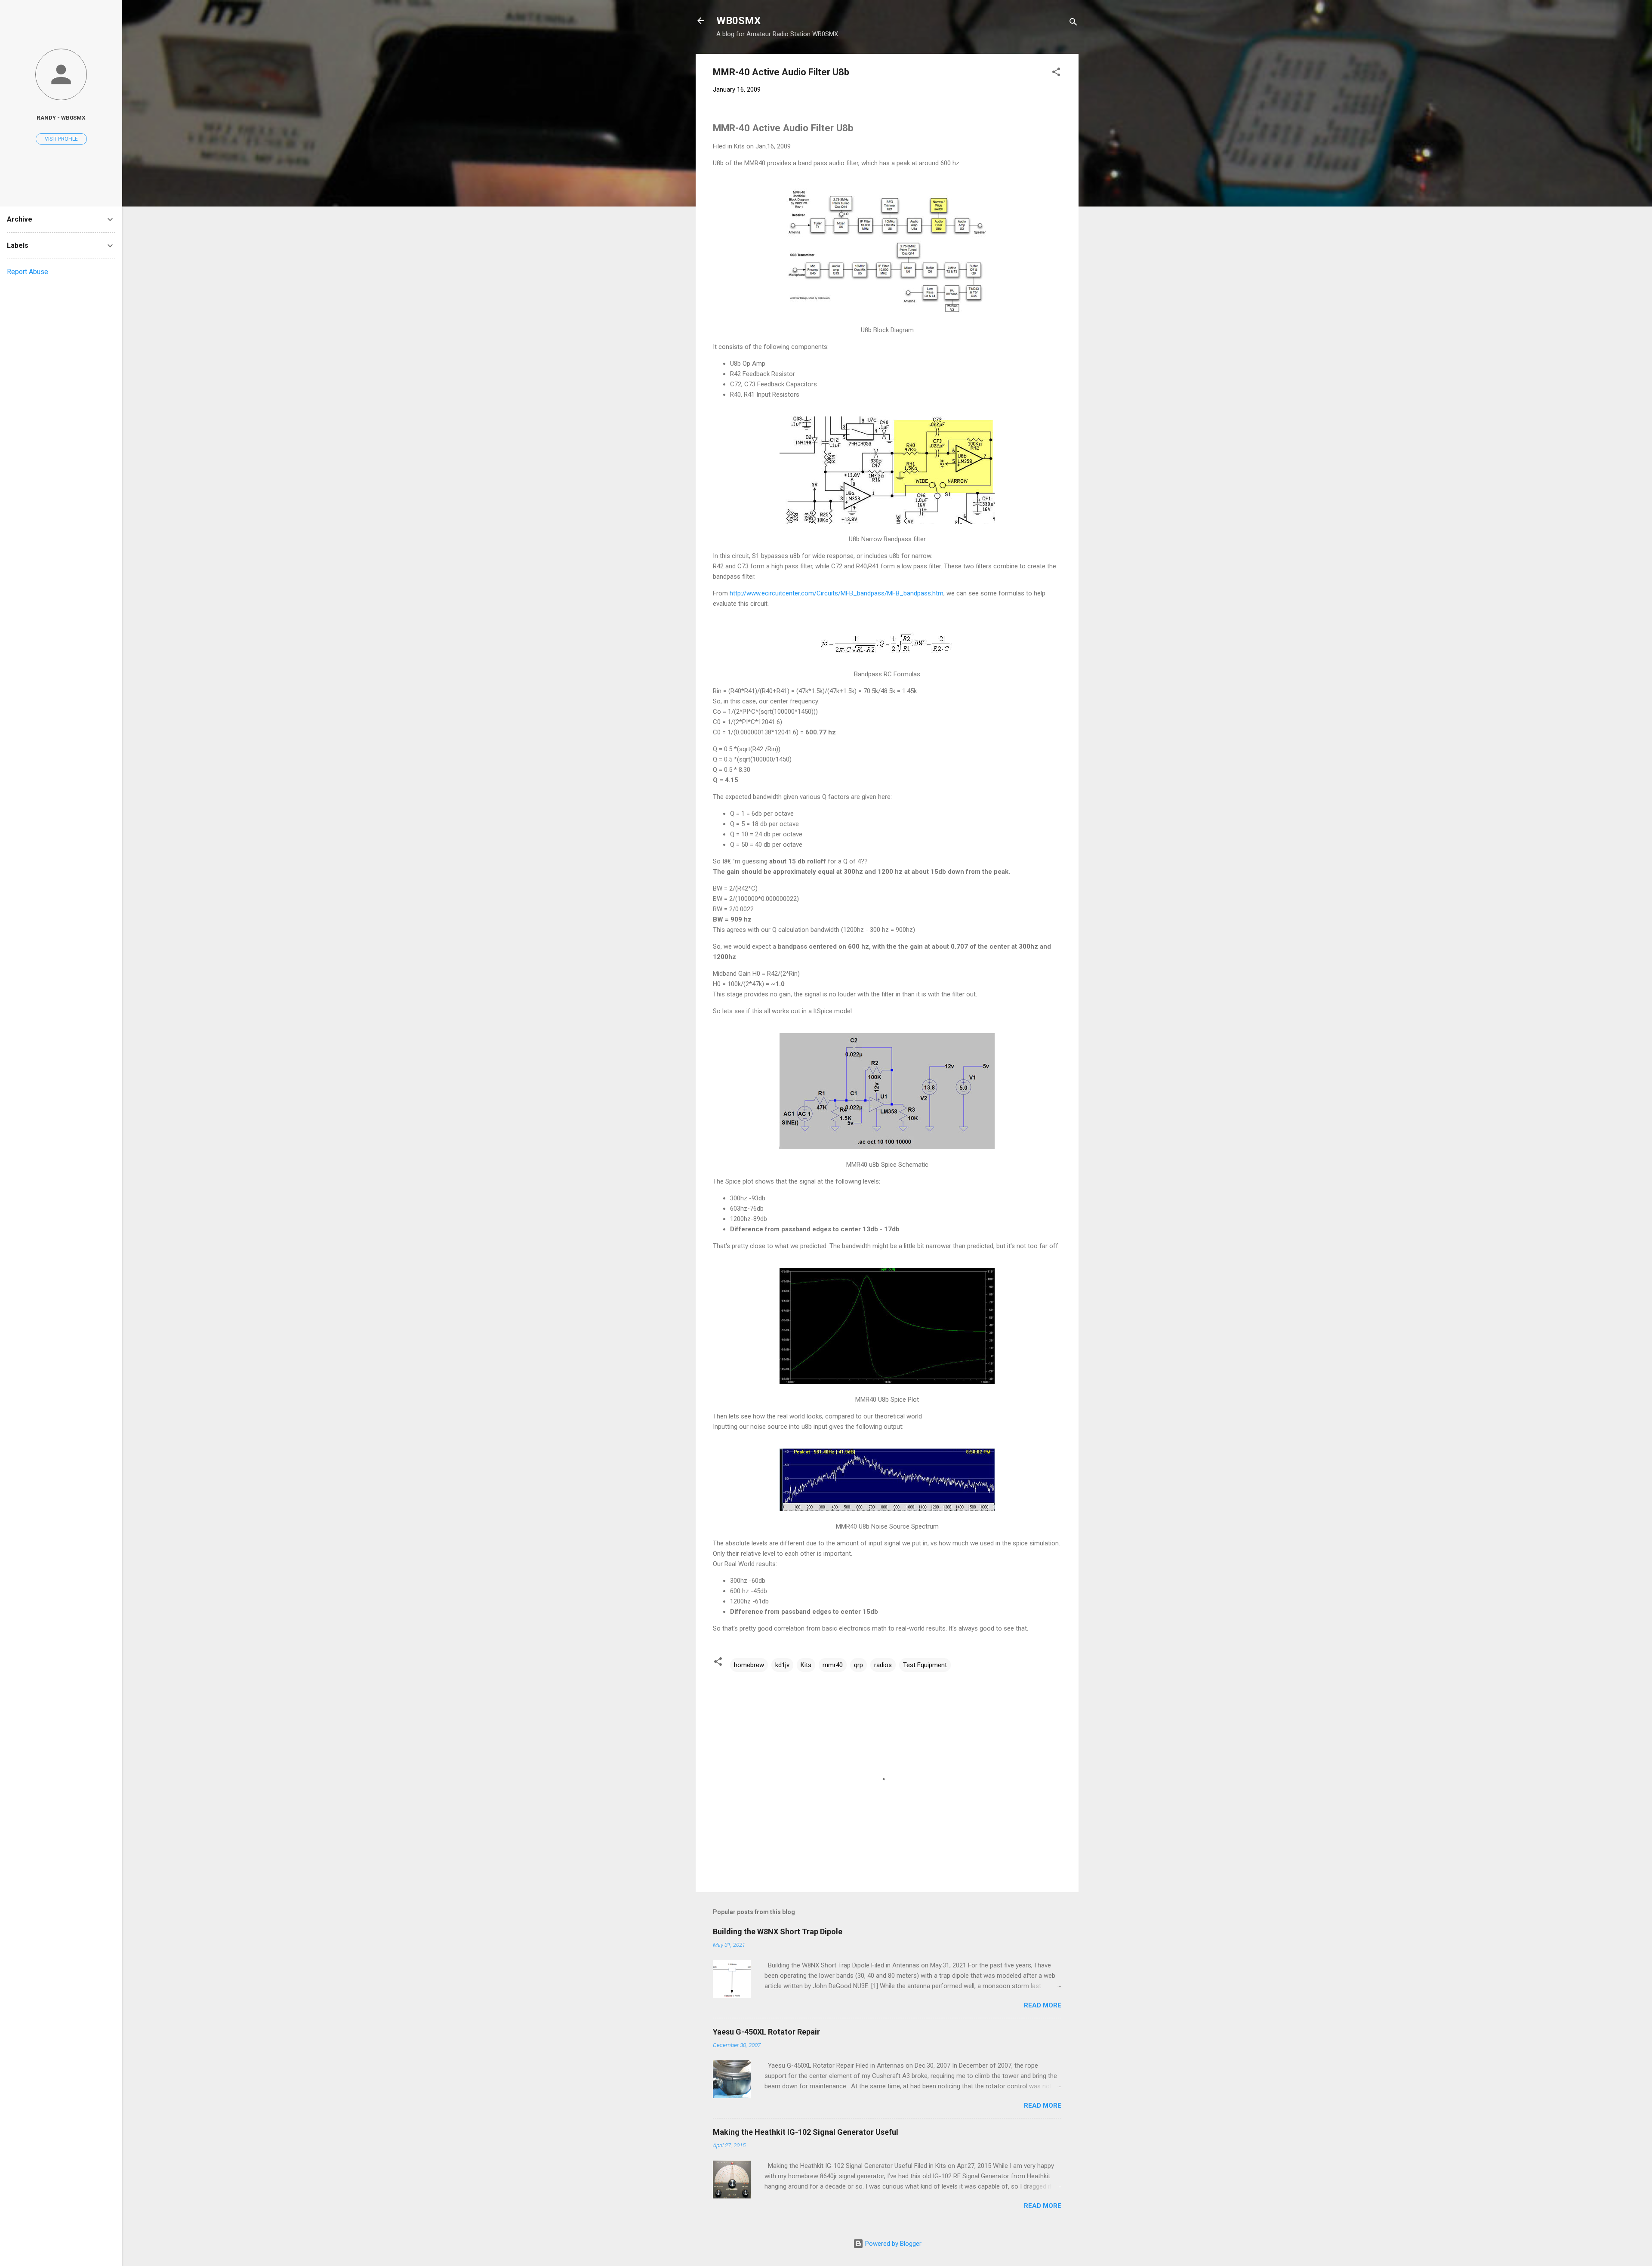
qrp (858, 1665)
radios (883, 1665)
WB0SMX (738, 21)
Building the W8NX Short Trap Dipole (778, 1931)
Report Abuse (28, 272)
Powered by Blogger (892, 2244)
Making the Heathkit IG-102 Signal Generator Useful (806, 2132)
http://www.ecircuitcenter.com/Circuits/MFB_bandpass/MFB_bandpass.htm (837, 593)
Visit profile (61, 139)
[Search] (1073, 23)
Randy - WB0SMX (61, 117)
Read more (1043, 2005)
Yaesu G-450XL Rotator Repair (766, 2032)
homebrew (749, 1665)
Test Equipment (925, 1665)
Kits (806, 1665)
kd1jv (782, 1665)
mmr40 (833, 1665)
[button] (1056, 73)
